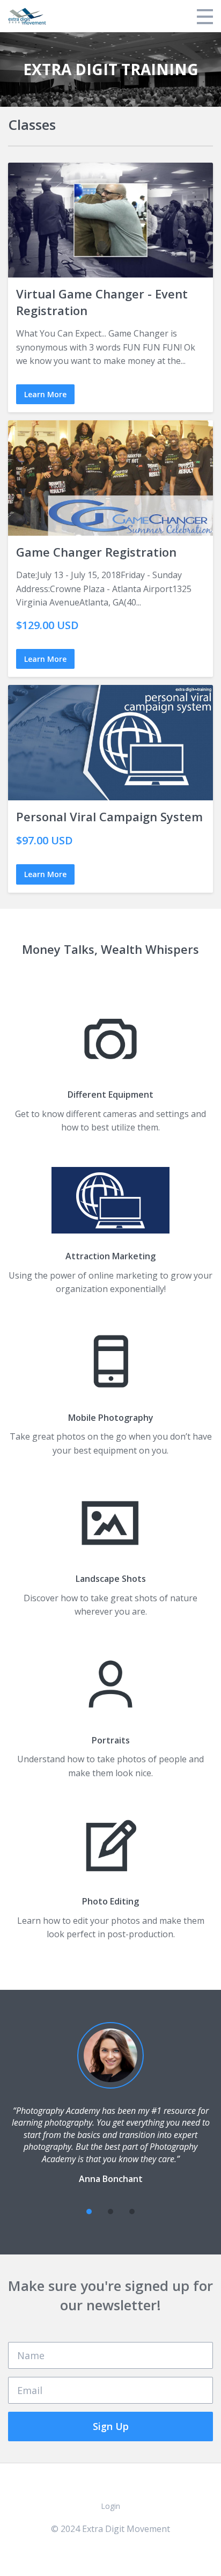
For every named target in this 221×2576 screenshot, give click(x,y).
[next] (153, 2212)
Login (110, 2506)
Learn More (45, 394)
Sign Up (111, 2426)
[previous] (68, 2212)
